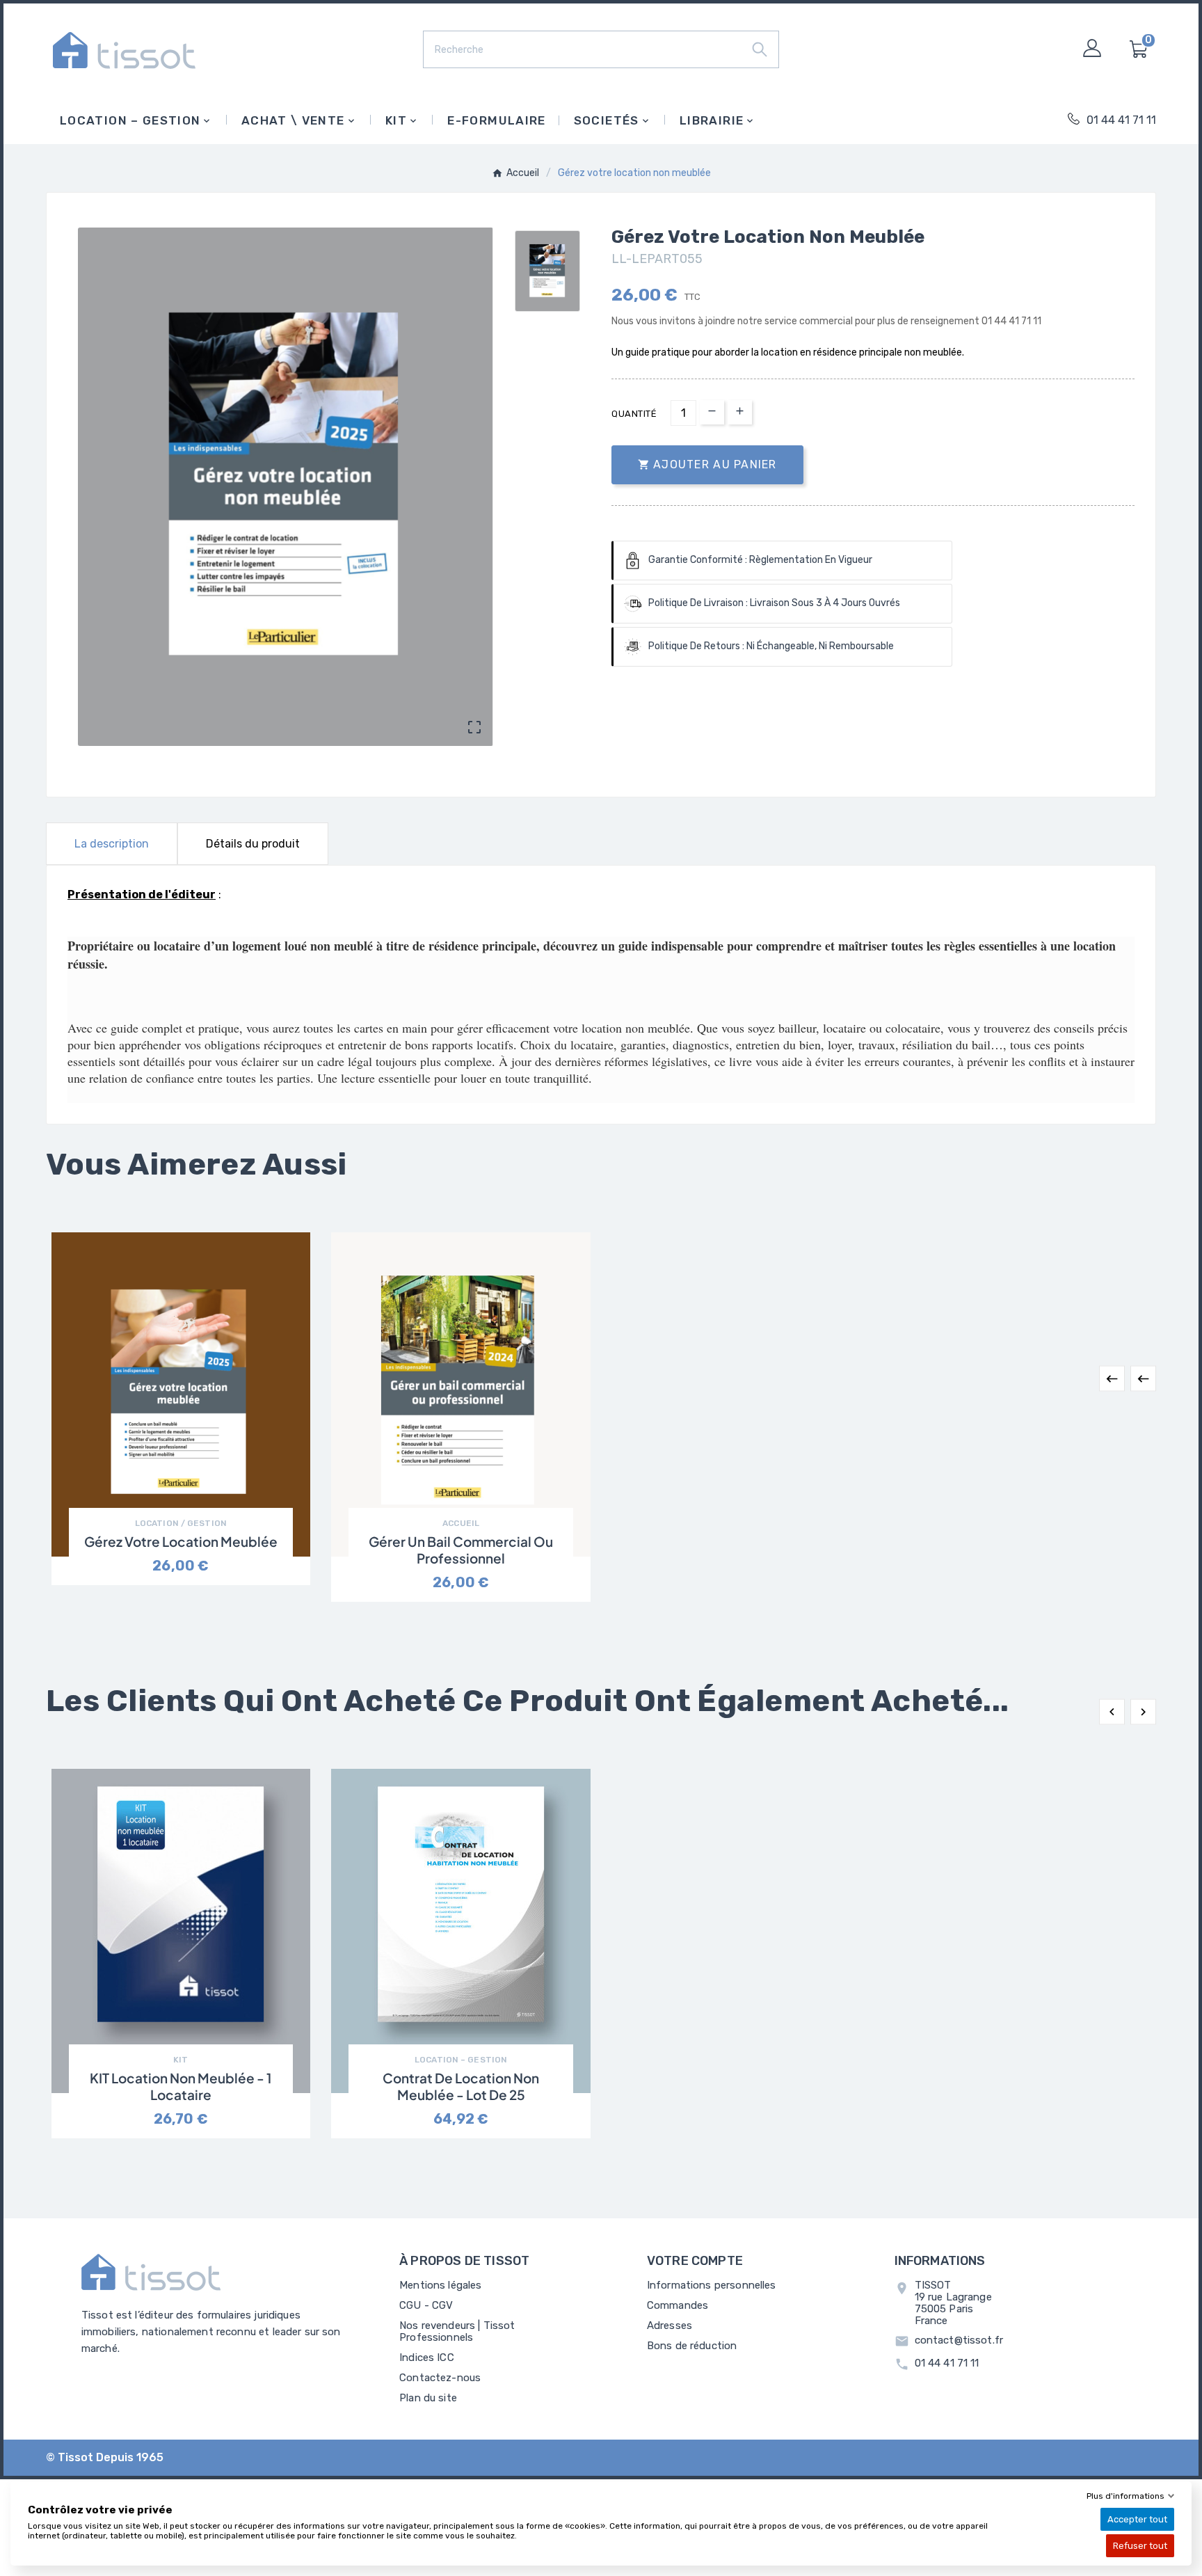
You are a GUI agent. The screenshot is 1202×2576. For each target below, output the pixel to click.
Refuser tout (1140, 2546)
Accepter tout (1137, 2519)
